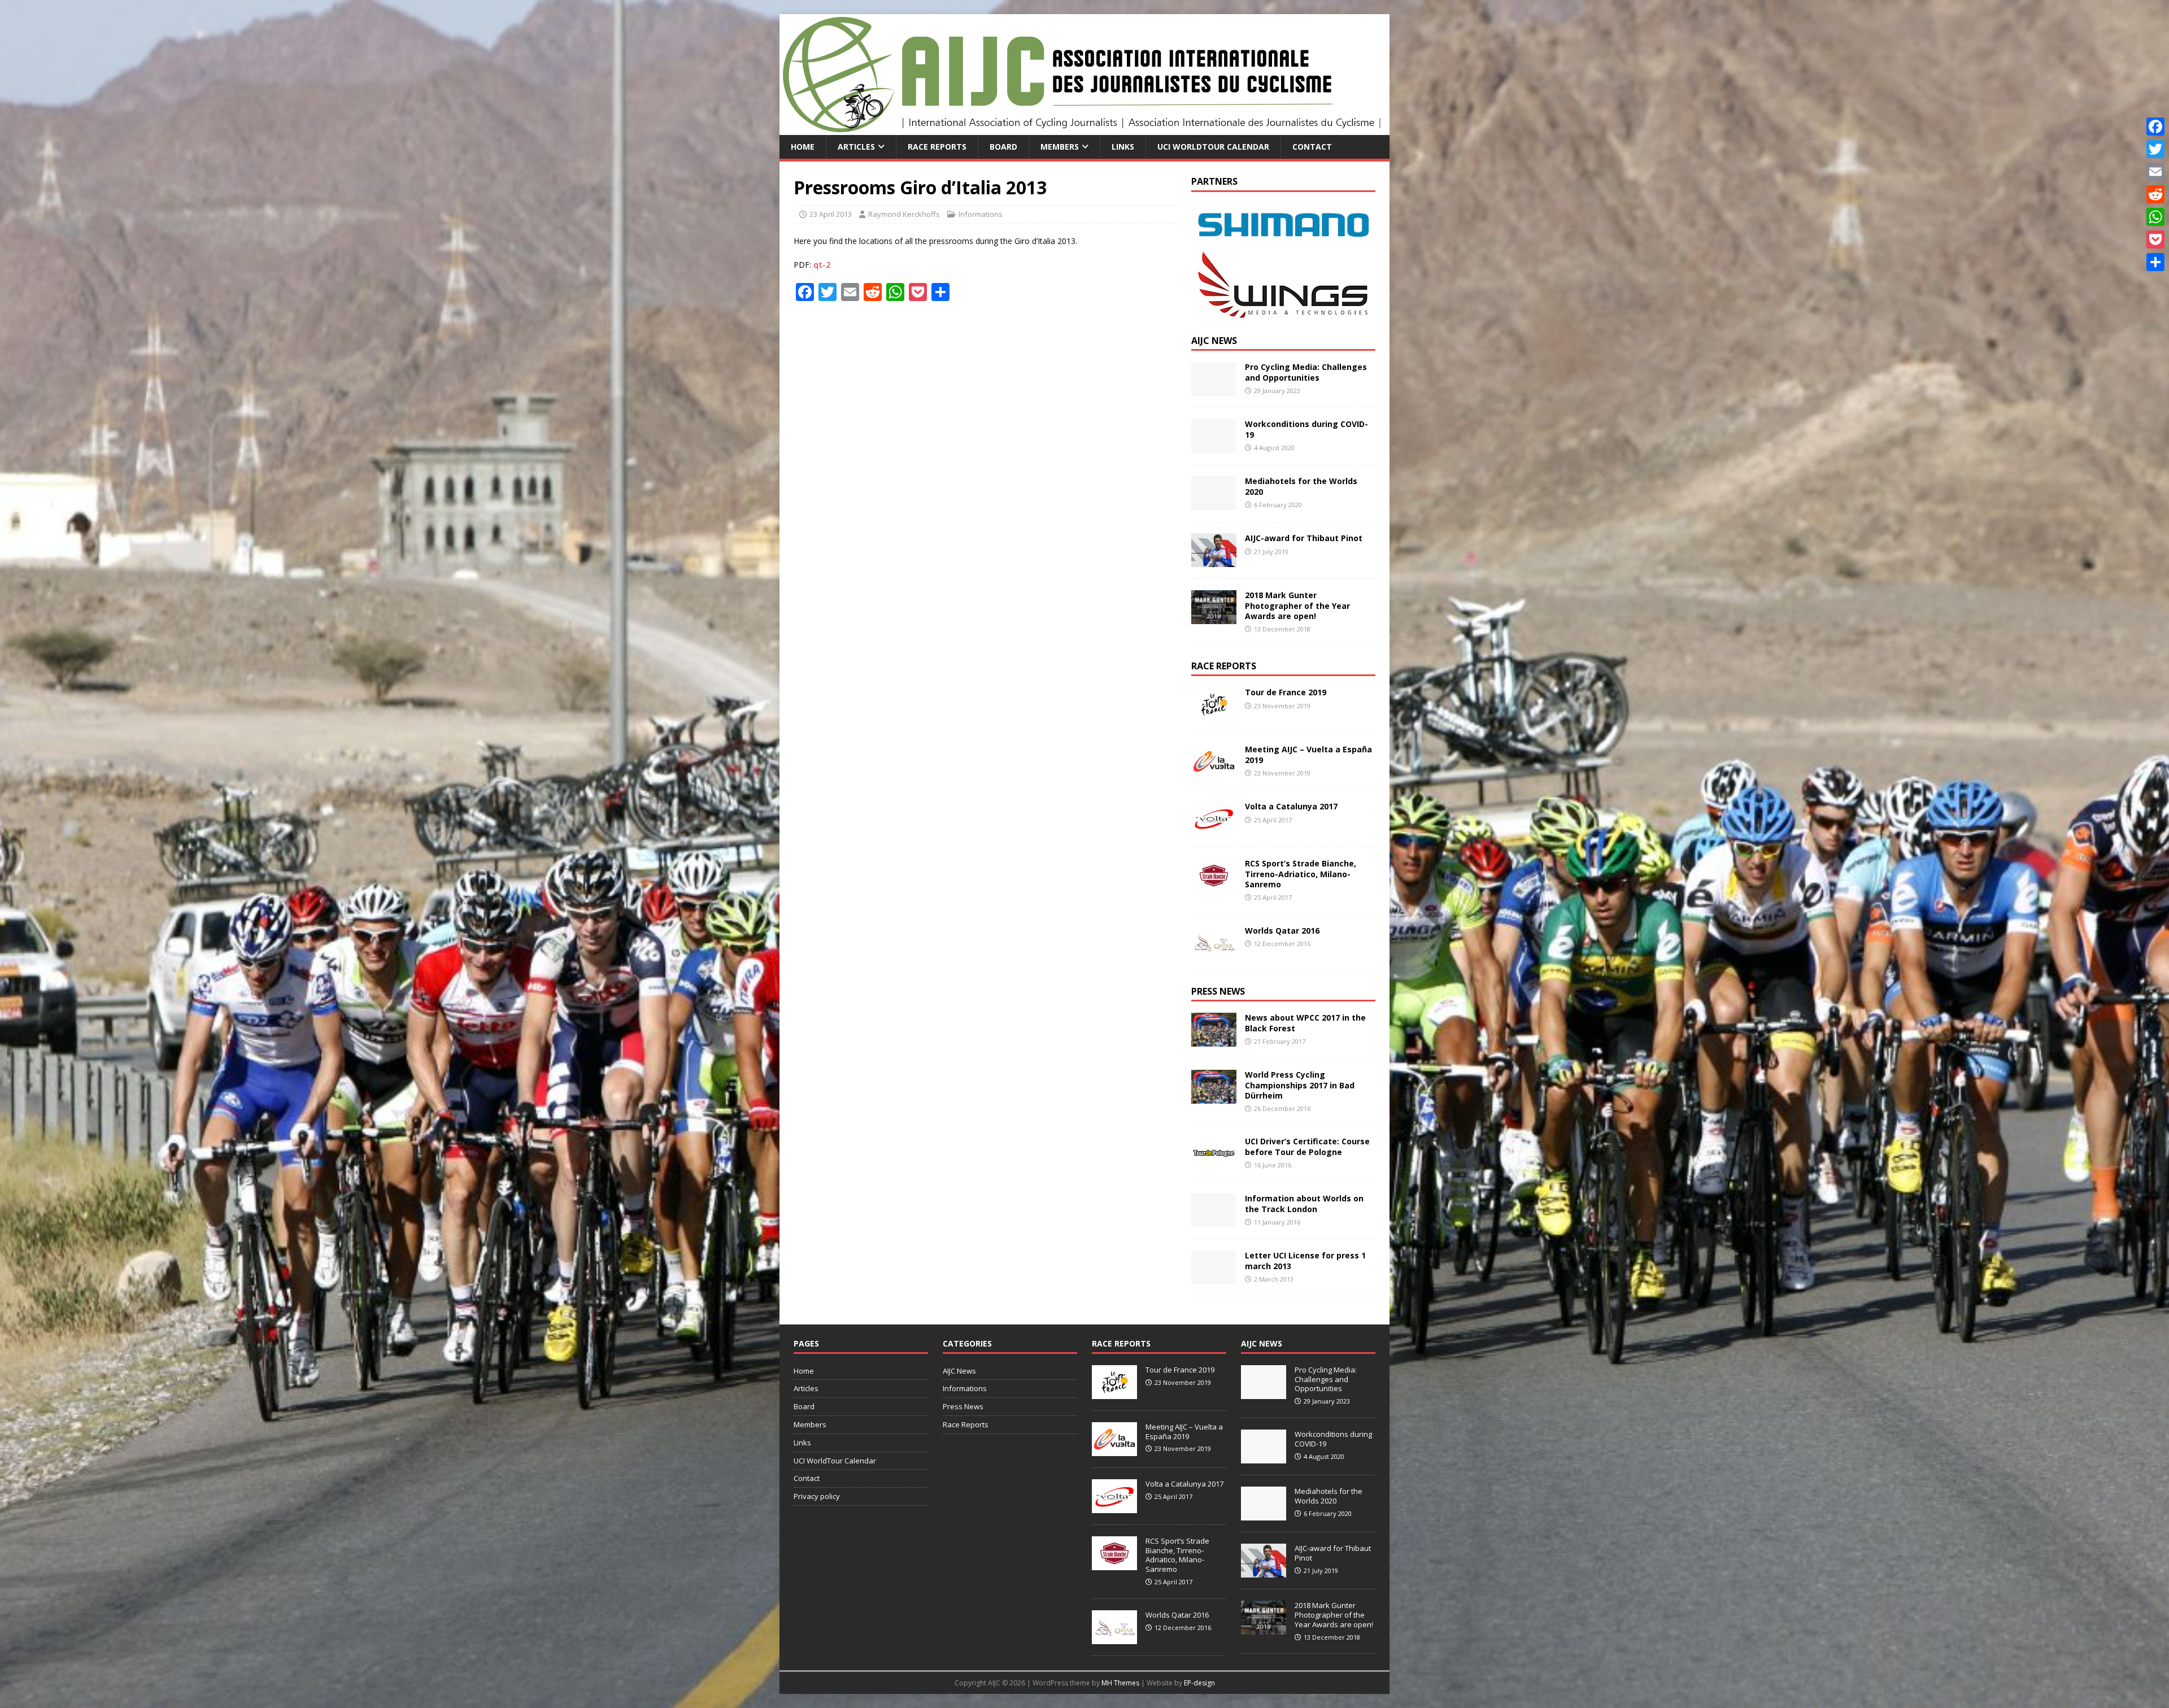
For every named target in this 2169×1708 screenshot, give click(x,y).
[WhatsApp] (2155, 217)
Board (1003, 147)
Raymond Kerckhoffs (904, 214)
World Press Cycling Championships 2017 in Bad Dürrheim (1300, 1085)
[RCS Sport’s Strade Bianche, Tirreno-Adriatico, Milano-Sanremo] (1214, 886)
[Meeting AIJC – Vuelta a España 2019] (1214, 772)
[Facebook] (2155, 127)
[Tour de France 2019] (1214, 715)
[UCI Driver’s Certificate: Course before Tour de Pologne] (1214, 1164)
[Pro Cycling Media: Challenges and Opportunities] (1214, 389)
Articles (856, 147)
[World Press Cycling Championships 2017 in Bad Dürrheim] (1214, 1097)
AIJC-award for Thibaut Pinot (1304, 538)
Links (1123, 147)
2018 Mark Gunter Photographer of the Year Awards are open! (1297, 605)
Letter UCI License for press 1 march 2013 (1305, 1260)
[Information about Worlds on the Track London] (1214, 1221)
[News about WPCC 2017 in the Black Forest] (1214, 1040)
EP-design (1199, 1683)
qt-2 (822, 265)
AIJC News (1214, 341)
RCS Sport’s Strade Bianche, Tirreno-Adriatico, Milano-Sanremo (1301, 873)
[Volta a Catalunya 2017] (1214, 829)
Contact (1312, 147)
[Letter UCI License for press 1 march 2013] (1214, 1278)
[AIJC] (1084, 128)
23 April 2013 (831, 214)
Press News (1218, 991)
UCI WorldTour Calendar (1213, 147)
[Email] (2155, 172)
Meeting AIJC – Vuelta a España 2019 (1308, 754)
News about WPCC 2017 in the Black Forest (1305, 1023)
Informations (981, 214)
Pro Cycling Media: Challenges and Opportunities (1306, 372)
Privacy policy (817, 1496)
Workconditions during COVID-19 (1306, 429)
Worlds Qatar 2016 (1282, 931)
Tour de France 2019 (1286, 692)
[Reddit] (2155, 194)
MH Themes (1120, 1683)
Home (803, 147)
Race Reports (937, 147)
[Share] (2155, 262)
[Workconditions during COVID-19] (1214, 446)
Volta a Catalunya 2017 (1291, 806)
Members (1060, 147)
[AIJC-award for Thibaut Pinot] (1214, 561)
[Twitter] (2155, 149)
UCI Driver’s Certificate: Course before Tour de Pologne (1307, 1146)
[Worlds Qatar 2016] (1214, 953)
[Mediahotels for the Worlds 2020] (1214, 504)
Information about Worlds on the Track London (1304, 1203)
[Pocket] (2155, 239)
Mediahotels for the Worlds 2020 (1301, 486)
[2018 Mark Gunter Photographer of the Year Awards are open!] (1214, 618)
